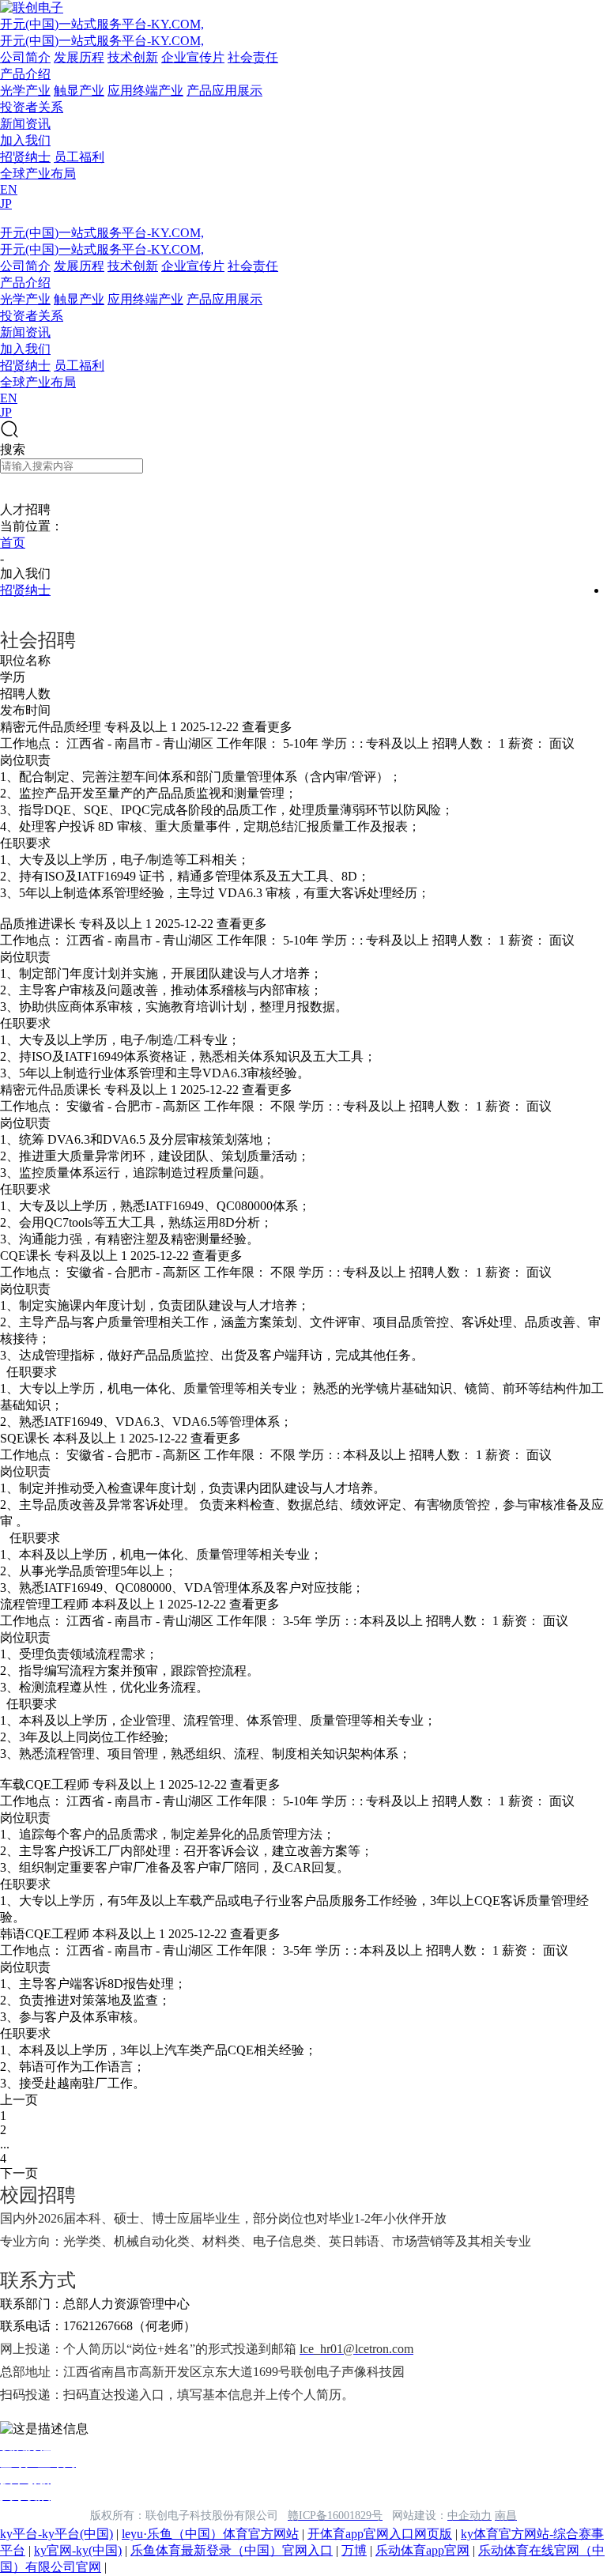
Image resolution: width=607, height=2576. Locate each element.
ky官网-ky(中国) (78, 2550)
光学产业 (25, 91)
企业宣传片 (193, 57)
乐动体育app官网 (422, 2550)
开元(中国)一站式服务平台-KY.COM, (102, 24)
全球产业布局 (38, 173)
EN (9, 189)
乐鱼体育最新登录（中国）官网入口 (232, 2550)
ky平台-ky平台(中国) (57, 2534)
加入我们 (25, 140)
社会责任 (253, 57)
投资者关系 (32, 107)
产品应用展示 (224, 91)
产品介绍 (25, 74)
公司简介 (25, 57)
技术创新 (133, 57)
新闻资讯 (25, 124)
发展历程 (79, 57)
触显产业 (79, 91)
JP (6, 204)
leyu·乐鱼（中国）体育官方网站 (210, 2534)
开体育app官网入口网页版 (380, 2534)
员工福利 (79, 157)
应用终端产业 (145, 91)
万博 (354, 2550)
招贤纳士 (25, 157)
